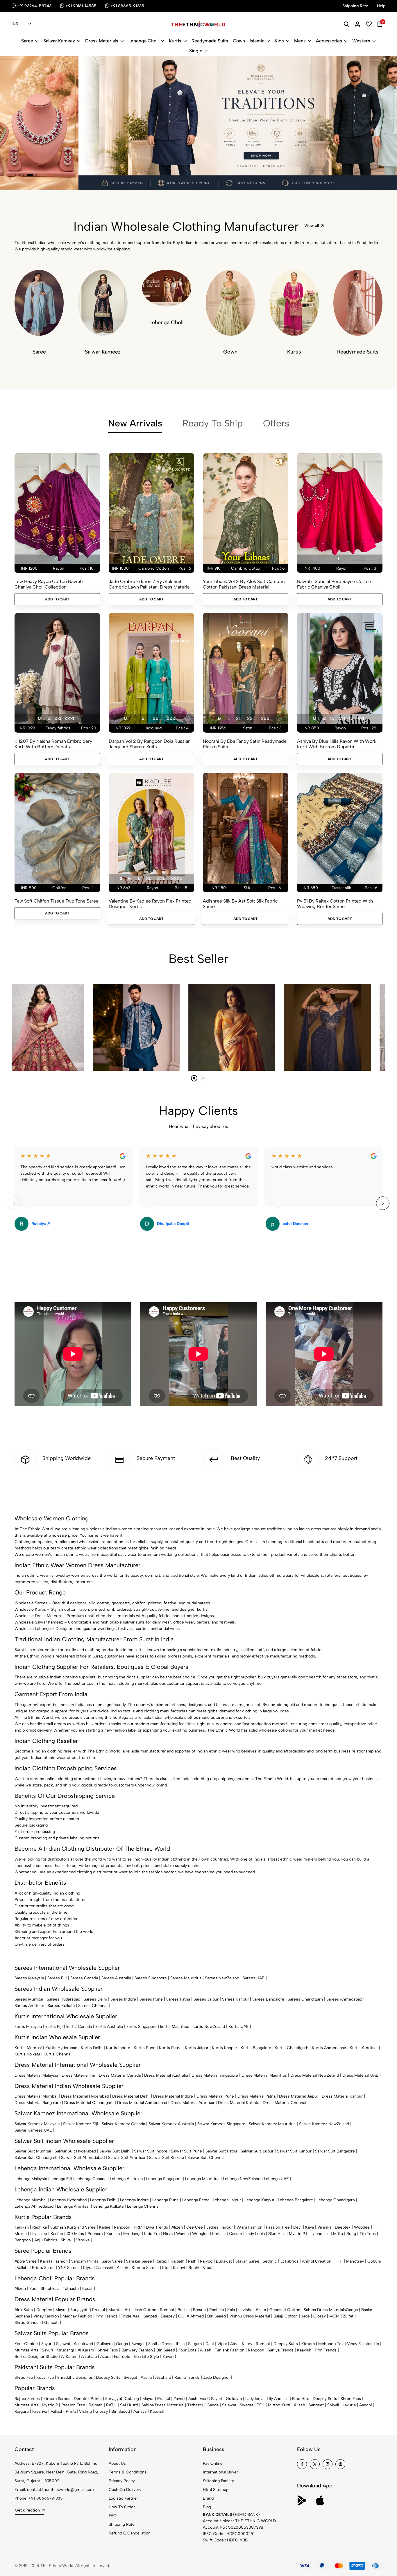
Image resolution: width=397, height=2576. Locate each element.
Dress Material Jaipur (299, 2096)
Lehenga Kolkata (108, 2206)
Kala (231, 2310)
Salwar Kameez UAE (33, 2130)
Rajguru (22, 2411)
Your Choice (26, 2344)
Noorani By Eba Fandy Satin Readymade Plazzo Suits (245, 744)
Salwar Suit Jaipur (257, 2151)
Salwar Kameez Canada (123, 2124)
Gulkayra (104, 2344)
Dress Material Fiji (78, 2075)
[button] (15, 175)
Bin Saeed (217, 2316)
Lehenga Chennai (143, 2206)
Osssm (236, 2234)
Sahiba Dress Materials (325, 2310)
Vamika (83, 2240)
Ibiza (180, 2344)
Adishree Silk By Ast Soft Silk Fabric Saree (240, 904)
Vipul (208, 2268)
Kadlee (57, 2234)
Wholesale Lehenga (33, 1629)
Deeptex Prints (88, 2399)
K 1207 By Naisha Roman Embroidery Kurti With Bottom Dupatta (53, 744)
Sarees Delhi (95, 1999)
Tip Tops (368, 2234)
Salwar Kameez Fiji (81, 2124)
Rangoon (122, 2227)
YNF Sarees (69, 2268)
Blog (207, 2507)
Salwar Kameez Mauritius (272, 2124)
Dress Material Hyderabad (85, 2096)
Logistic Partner (123, 2498)
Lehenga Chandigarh (336, 2200)
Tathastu (71, 2289)
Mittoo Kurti (279, 2405)
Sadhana (22, 2316)
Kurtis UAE (239, 2027)
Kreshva (40, 2411)
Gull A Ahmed (191, 2316)
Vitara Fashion (249, 2227)
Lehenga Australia (126, 2179)
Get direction (27, 2510)
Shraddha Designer (75, 2377)
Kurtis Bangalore (256, 2048)
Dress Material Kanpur (342, 2096)
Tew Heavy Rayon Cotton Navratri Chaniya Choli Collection (50, 584)
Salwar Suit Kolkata (167, 2158)
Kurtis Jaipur (197, 2048)
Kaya (310, 2227)
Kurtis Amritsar (364, 2048)
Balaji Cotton (286, 2316)
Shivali (67, 2240)
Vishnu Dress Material (250, 2316)
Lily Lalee (39, 2234)
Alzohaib (89, 2357)
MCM (334, 2316)
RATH (111, 2405)
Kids (279, 41)
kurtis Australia (109, 2027)
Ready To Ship (213, 423)
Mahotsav (355, 2261)
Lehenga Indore (134, 2200)
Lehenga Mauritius (202, 2179)
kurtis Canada (79, 2027)
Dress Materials (102, 41)
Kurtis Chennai (58, 2054)
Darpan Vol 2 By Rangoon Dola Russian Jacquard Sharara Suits (150, 744)
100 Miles (75, 2234)
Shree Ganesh (28, 2323)
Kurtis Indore (118, 2048)
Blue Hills (277, 2234)
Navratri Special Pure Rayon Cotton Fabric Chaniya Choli (334, 584)
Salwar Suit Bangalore (335, 2151)
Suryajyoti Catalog (122, 2399)
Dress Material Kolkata (239, 2103)
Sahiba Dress (160, 2344)
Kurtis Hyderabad (61, 2048)
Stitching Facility (218, 2481)
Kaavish (304, 2350)
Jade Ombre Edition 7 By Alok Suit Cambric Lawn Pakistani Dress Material (150, 584)
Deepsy (168, 2316)
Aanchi (366, 2405)
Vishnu (85, 2411)
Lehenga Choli (144, 41)
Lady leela (254, 2399)
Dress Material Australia (166, 2075)
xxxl (172, 719)
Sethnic (270, 2261)
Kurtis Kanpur (225, 2048)
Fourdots (122, 2357)
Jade (305, 2316)
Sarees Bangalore (268, 1999)
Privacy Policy (122, 2481)
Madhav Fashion (77, 2316)
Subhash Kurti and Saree (73, 2227)
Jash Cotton (145, 2310)
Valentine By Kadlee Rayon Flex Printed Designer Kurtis (150, 904)
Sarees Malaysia (29, 1978)
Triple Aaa (130, 2316)
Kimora (308, 2344)
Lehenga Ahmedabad (34, 2206)
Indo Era (152, 2234)
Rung (351, 2234)
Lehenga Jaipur (227, 2200)
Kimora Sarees (145, 2268)
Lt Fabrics (289, 2261)
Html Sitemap (216, 2490)
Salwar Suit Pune (186, 2151)
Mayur (61, 2310)
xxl (157, 719)
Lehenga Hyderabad (68, 2200)
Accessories (329, 41)
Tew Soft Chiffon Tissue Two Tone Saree (57, 901)
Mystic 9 (297, 2234)
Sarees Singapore (151, 1978)
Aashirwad (83, 2344)
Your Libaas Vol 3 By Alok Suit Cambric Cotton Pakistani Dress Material (244, 584)
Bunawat (224, 2261)
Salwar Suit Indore (151, 2151)
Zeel (33, 2289)
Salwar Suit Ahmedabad (83, 2158)
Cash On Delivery (125, 2490)
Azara (261, 2310)
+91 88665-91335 (46, 2498)
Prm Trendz (107, 2316)
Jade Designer (217, 2377)
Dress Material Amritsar (193, 2103)
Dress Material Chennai (285, 2103)
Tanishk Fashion (230, 2350)
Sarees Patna (178, 1999)
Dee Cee (195, 2227)
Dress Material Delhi (131, 2096)
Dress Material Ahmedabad (142, 2103)
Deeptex (343, 2227)
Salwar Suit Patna (221, 2151)
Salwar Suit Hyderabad (75, 2151)
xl (144, 719)
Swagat (138, 2344)
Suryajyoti (79, 2310)
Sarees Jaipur (206, 1999)
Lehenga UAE (276, 2179)
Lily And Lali (278, 2399)
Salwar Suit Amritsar (127, 2158)
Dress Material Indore (173, 2096)
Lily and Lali (319, 2234)
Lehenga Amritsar (73, 2206)
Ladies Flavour (220, 2227)
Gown (239, 41)
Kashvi (179, 2268)
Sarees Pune (151, 1999)
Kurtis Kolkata (27, 2054)
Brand (208, 2498)
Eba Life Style (146, 2357)
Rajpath (178, 2261)
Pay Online (213, 2463)
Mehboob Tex (331, 2344)
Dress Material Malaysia (36, 2075)
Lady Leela (255, 2234)
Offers (276, 423)
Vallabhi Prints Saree (36, 2268)
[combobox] (21, 24)
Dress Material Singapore (215, 2075)
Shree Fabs (108, 2350)
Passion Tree (278, 2227)
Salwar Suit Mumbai (33, 2151)
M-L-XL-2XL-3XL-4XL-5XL (339, 719)
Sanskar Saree (139, 2261)
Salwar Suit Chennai (206, 2158)
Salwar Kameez (59, 41)
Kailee (105, 2227)
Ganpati (150, 2316)
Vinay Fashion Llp (363, 2344)
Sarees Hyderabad (64, 1999)
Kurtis (175, 41)
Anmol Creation (317, 2261)
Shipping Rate (122, 2524)
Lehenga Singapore (164, 2179)
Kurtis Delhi (92, 2048)
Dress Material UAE (360, 2075)
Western (361, 41)
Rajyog (206, 2261)
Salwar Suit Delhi (115, 2151)
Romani (167, 2310)
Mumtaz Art (119, 2310)
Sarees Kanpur (235, 1999)
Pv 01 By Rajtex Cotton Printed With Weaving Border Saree (335, 904)
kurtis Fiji (54, 2027)
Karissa (113, 2234)
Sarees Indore (123, 1999)
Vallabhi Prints (64, 2411)
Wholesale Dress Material (38, 1616)
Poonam (95, 2234)
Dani (210, 2344)
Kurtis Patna (170, 2048)
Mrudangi (132, 2234)
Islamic (257, 41)
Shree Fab (24, 2377)
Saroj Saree (112, 2261)
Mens (300, 41)
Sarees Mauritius (186, 1978)
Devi (297, 2227)
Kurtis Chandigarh (292, 2048)
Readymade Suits (210, 41)
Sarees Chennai (93, 2006)
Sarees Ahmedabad (344, 1999)
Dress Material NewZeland (315, 2075)
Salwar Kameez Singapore (221, 2124)
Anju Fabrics (46, 2240)
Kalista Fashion (54, 2261)
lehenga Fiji (61, 2179)
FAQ (113, 2516)
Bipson (199, 2310)
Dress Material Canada (120, 2075)
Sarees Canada (84, 1978)
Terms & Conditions (128, 2472)
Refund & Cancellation (130, 2533)
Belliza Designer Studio (36, 2357)
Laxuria (349, 2405)
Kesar (87, 2289)
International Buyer (220, 2472)
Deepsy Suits (286, 2344)
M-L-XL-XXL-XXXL (56, 719)
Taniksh (22, 2227)
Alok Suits (24, 2310)
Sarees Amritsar (29, 2006)
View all (312, 226)
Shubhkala (50, 2289)
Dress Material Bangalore (38, 2103)
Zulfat (348, 2316)
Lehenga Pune (166, 2200)
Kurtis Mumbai (28, 2048)
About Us (117, 2463)
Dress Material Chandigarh (89, 2103)
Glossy (320, 2316)
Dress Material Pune (215, 2096)
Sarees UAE (254, 1978)
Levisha (245, 2310)
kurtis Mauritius (175, 2027)
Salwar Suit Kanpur (294, 2151)
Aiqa (234, 2344)
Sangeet (316, 2405)
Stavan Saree (247, 2261)
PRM (138, 2227)
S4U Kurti (129, 2405)
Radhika (40, 2227)
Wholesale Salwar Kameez (39, 1622)
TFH (339, 2261)
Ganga (352, 2310)
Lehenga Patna (196, 2200)
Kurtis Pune (145, 2048)
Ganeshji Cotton (285, 2310)
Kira (166, 2268)
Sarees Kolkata (61, 2006)
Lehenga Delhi (103, 2200)
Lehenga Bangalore (295, 2200)
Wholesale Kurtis (30, 1609)
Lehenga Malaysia (31, 2179)
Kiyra (88, 2268)
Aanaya (140, 2411)
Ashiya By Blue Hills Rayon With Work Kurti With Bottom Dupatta (337, 744)
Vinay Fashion (46, 2316)
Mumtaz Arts (26, 2350)
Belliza (184, 2310)
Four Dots (187, 2350)
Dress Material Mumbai (36, 2096)
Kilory (247, 2344)
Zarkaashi (105, 2268)
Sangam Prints (85, 2261)
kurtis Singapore (142, 2027)
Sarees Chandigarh (305, 1999)
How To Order (122, 2507)
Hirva (168, 2234)
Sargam (195, 2344)
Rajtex (161, 2261)
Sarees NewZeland (222, 1978)
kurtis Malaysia (28, 2027)
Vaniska (324, 2227)
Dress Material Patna (256, 2096)
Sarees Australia (116, 1978)
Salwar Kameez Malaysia (37, 2124)
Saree (27, 41)
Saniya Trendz (281, 2350)
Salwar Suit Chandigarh (36, 2158)
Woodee (362, 2227)
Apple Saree (26, 2261)
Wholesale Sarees (31, 1603)
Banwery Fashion (137, 2350)
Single (196, 51)
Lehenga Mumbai (31, 2200)
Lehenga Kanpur (259, 2200)
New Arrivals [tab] (135, 423)
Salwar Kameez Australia (171, 2124)
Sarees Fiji (57, 1978)
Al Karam (86, 2350)
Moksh (21, 2234)
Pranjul (99, 2310)
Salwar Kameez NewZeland (324, 2124)
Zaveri (168, 2357)
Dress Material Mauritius (264, 2075)
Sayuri (47, 2344)
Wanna (182, 2234)
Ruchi (194, 2268)
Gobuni (374, 2261)
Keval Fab (45, 2377)
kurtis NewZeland (209, 2027)
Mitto (338, 2234)
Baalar (367, 2310)
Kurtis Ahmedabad (329, 2048)
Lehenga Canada (91, 2179)
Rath (192, 2261)
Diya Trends (157, 2227)
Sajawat (63, 2344)
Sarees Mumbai (29, 1999)
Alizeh (177, 2227)
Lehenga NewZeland (242, 2179)
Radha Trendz (187, 2377)
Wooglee (200, 2234)
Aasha (146, 2377)
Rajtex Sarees (27, 2399)
